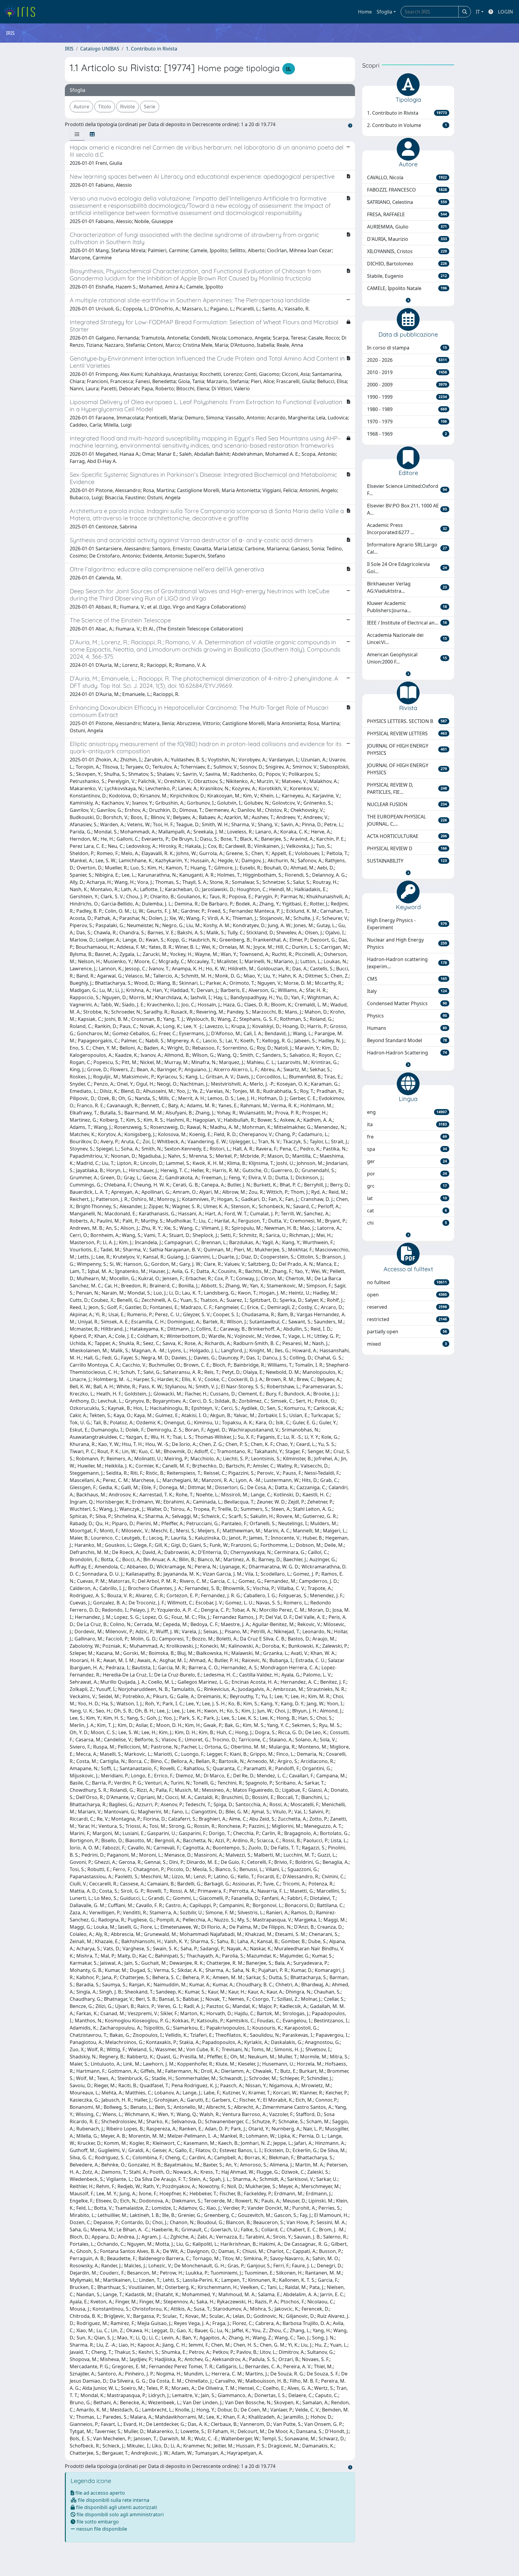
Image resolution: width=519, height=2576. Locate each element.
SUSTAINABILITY (407, 861)
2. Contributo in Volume (407, 125)
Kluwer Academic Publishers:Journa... (407, 607)
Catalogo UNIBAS (100, 49)
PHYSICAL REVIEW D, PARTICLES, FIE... (407, 788)
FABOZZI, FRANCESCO (407, 190)
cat (407, 1211)
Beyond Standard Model (407, 1040)
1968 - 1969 (407, 434)
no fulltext (407, 1282)
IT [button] (478, 12)
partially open (407, 1332)
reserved (407, 1307)
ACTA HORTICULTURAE (407, 836)
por (407, 1174)
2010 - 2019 (407, 372)
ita (407, 1124)
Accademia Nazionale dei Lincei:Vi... (407, 639)
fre (407, 1137)
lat (407, 1198)
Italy (407, 991)
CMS (407, 979)
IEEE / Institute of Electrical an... (407, 623)
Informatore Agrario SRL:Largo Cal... (407, 548)
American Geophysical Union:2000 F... (407, 658)
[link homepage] (22, 12)
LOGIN (505, 12)
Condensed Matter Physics (407, 1003)
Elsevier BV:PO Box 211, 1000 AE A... (407, 509)
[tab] (77, 134)
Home (365, 12)
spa (407, 1149)
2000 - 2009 (407, 385)
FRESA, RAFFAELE (407, 214)
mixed (407, 1344)
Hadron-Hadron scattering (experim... (407, 963)
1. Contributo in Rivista (152, 49)
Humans (407, 1028)
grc (407, 1186)
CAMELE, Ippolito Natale (407, 288)
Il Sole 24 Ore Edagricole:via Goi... (407, 568)
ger (407, 1161)
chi (407, 1223)
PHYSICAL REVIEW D (407, 848)
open (407, 1295)
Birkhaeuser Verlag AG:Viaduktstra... (407, 587)
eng (407, 1112)
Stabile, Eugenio (407, 276)
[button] (408, 300)
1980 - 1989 (407, 409)
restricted (407, 1319)
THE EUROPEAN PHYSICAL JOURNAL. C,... (407, 820)
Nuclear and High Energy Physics (407, 943)
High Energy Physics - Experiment (407, 924)
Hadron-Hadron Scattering (407, 1053)
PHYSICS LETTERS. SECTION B (407, 721)
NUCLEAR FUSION (407, 804)
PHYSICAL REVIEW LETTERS (407, 733)
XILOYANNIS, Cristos (407, 251)
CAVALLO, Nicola (407, 177)
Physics (407, 1016)
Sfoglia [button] (384, 12)
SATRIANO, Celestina (407, 202)
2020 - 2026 (407, 360)
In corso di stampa (407, 348)
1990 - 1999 (407, 397)
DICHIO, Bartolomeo (407, 264)
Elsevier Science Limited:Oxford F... (407, 490)
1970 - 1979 (407, 422)
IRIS (69, 49)
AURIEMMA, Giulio (407, 227)
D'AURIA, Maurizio (407, 239)
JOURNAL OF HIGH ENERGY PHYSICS (407, 749)
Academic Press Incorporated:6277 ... (407, 529)
